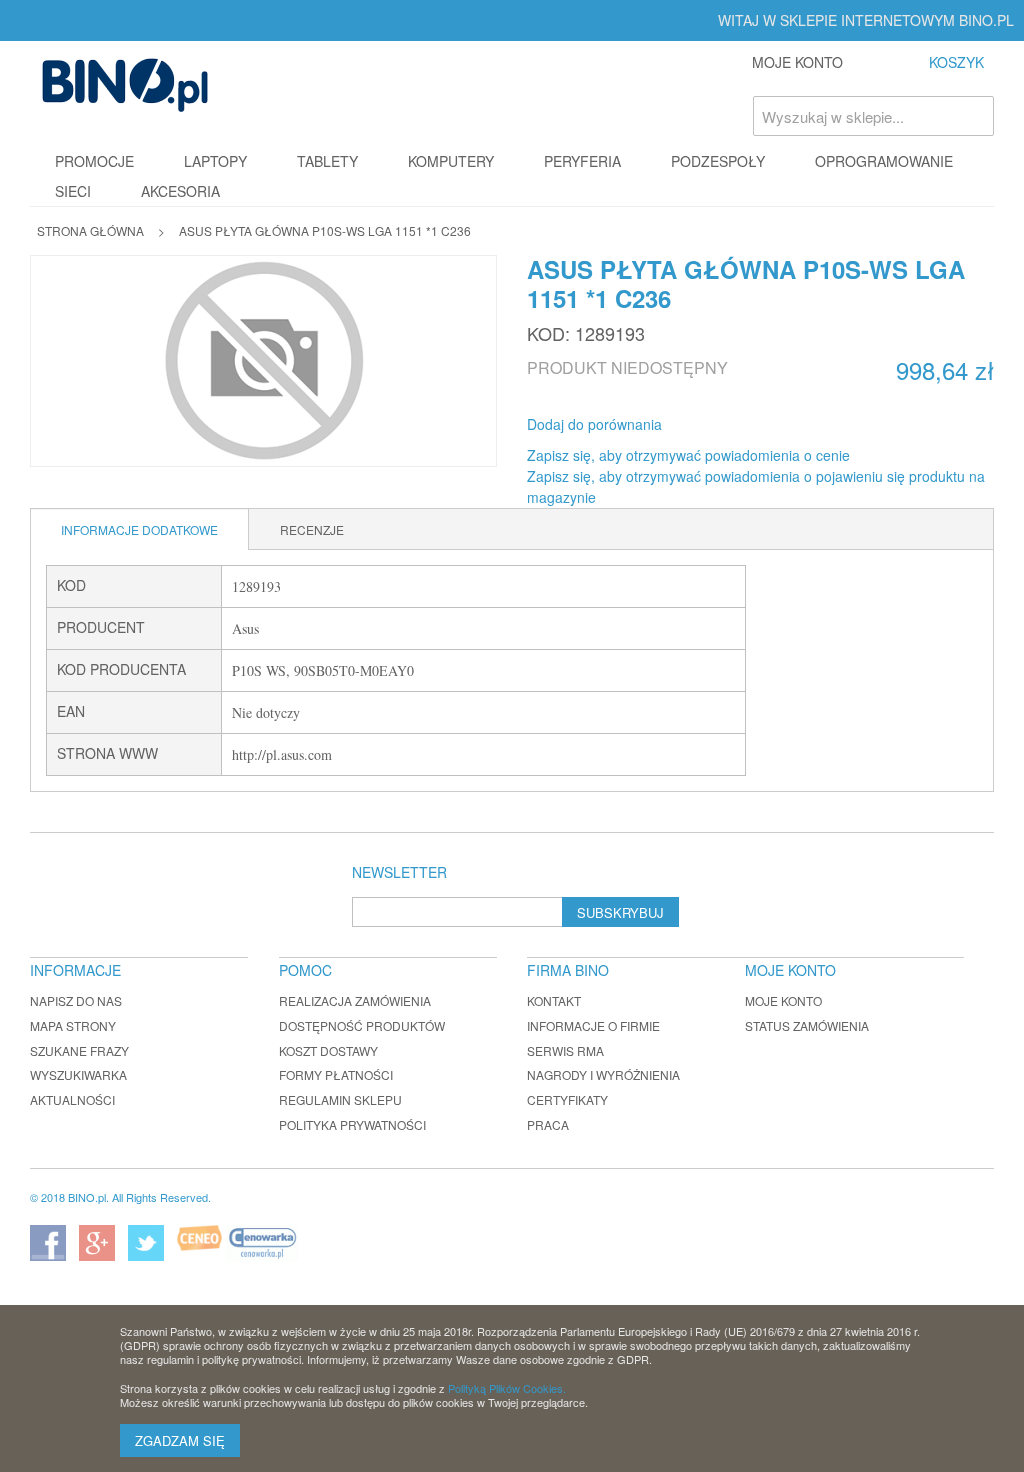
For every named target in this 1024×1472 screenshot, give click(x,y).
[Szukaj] (974, 116)
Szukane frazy (79, 1050)
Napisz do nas (76, 1000)
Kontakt (554, 1000)
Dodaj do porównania (594, 424)
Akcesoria (180, 191)
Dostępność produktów (362, 1025)
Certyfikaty (567, 1099)
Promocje (94, 161)
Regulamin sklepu (340, 1099)
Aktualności (72, 1099)
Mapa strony (73, 1025)
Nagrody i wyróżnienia (603, 1074)
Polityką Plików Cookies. (507, 1388)
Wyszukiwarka (78, 1074)
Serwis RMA (565, 1050)
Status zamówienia (807, 1025)
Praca (548, 1124)
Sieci (73, 191)
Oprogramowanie (884, 161)
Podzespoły (718, 161)
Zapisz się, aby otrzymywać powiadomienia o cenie (688, 455)
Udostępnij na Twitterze (744, 425)
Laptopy (215, 161)
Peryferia (582, 161)
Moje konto (783, 1000)
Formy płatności (336, 1074)
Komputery (451, 161)
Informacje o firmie (593, 1025)
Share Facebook (704, 425)
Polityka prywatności (352, 1124)
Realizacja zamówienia (355, 1000)
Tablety (327, 161)
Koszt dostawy (328, 1050)
